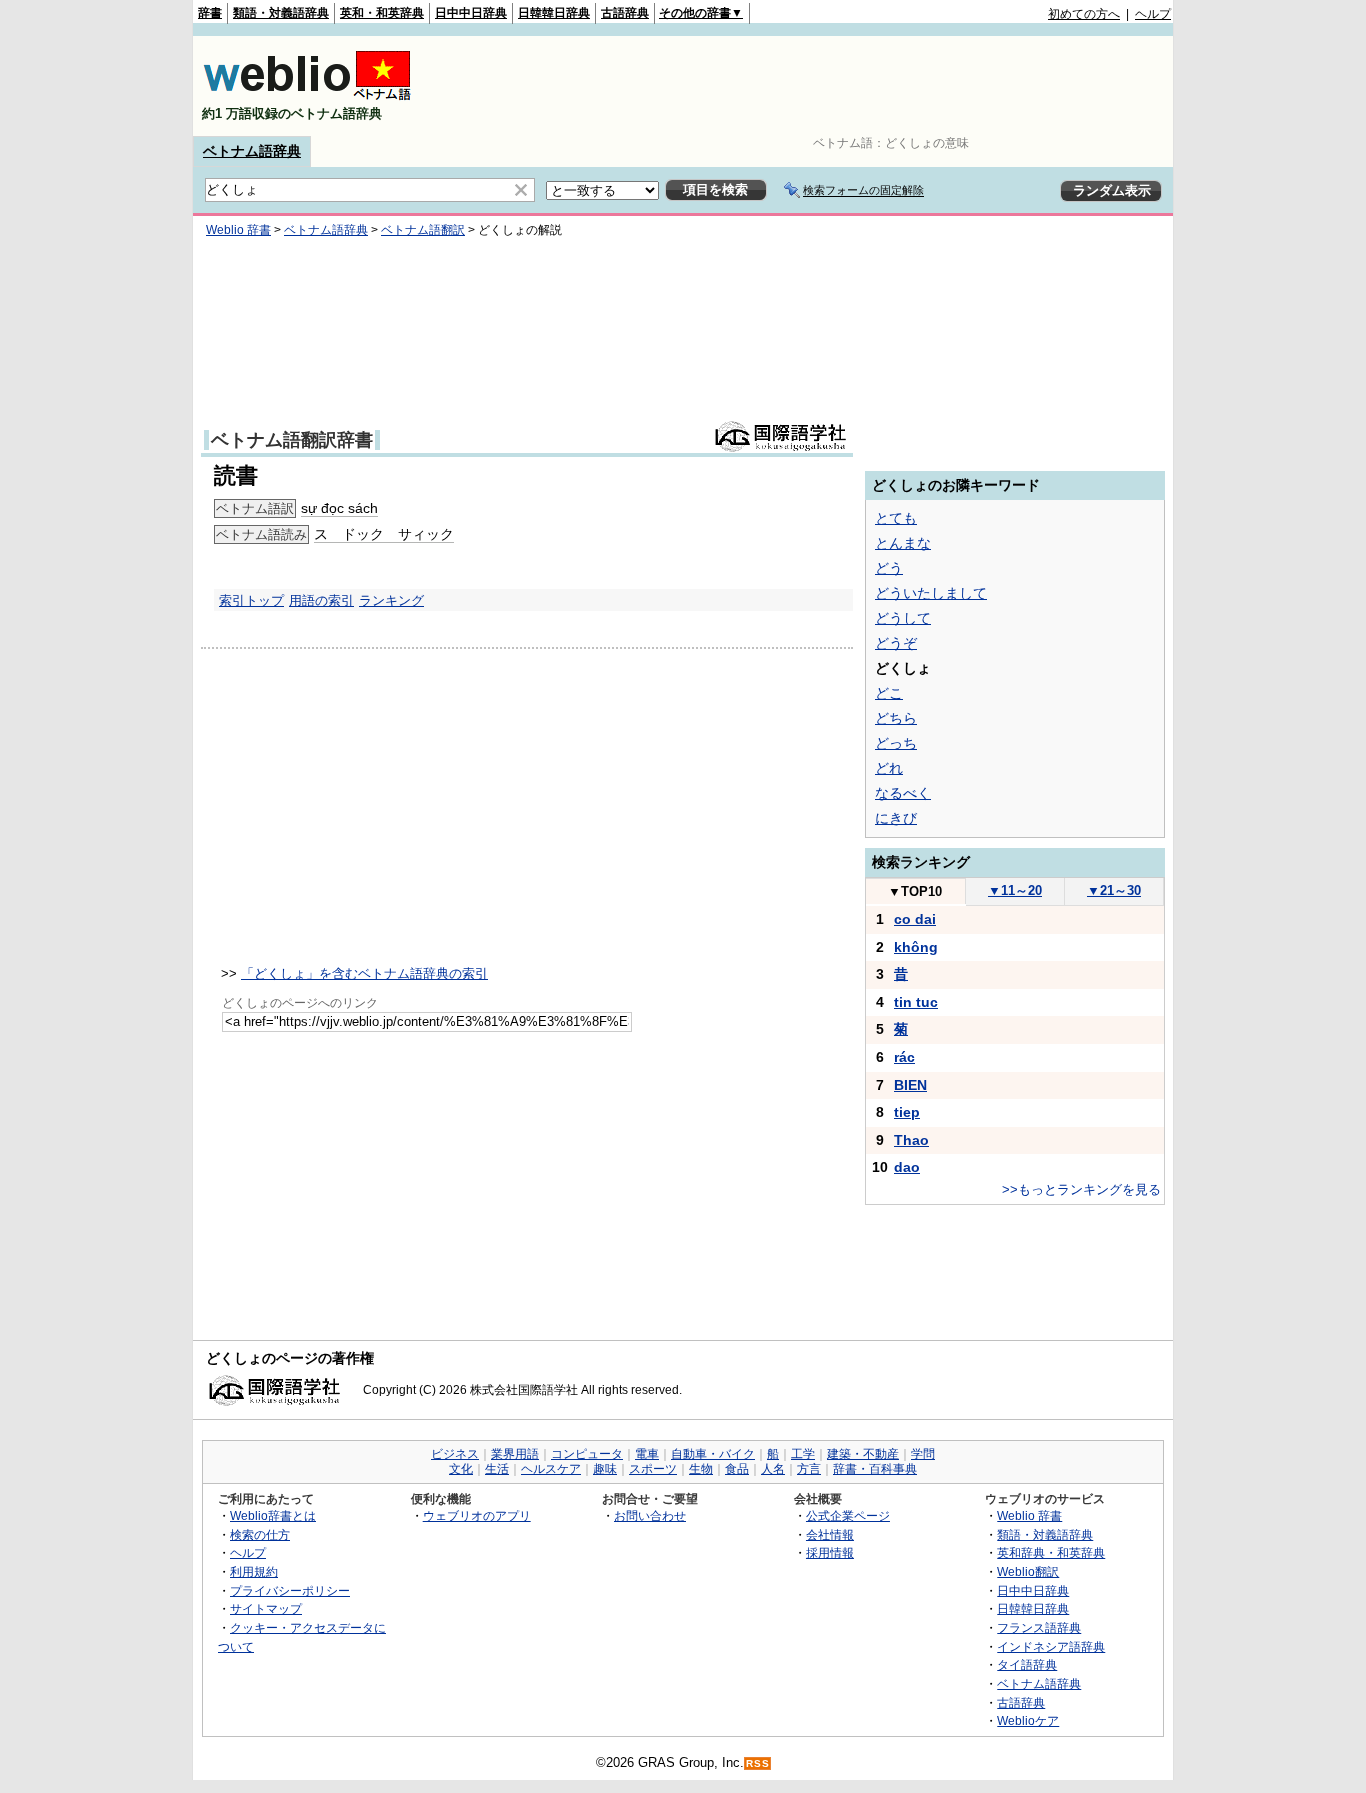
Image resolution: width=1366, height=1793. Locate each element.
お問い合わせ (650, 1515)
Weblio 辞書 (238, 230)
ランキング (391, 600)
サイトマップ (266, 1608)
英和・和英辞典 (382, 13)
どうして (903, 618)
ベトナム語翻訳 (423, 230)
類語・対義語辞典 (281, 13)
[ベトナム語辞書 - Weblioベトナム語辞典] (307, 96)
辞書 (210, 13)
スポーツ (653, 1469)
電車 (647, 1454)
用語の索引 (321, 600)
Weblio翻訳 (1028, 1571)
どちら (896, 718)
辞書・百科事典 (875, 1469)
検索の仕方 (260, 1534)
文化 (461, 1469)
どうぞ (896, 643)
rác (904, 1057)
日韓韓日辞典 (554, 13)
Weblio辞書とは (273, 1515)
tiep (907, 1112)
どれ (889, 768)
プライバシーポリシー (290, 1590)
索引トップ (251, 600)
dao (907, 1167)
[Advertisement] (807, 86)
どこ (889, 693)
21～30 (1114, 890)
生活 (497, 1469)
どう (889, 568)
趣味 (605, 1469)
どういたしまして (931, 593)
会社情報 (830, 1534)
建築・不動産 (863, 1454)
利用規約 (254, 1571)
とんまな (903, 543)
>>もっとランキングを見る (1081, 1189)
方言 (809, 1469)
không (916, 947)
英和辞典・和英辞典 (1051, 1552)
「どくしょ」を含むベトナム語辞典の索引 (364, 973)
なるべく (903, 793)
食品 (737, 1469)
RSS (758, 1763)
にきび (896, 818)
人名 (773, 1469)
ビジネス (455, 1454)
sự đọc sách (339, 508)
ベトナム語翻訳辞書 (292, 440)
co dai (915, 919)
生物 (701, 1469)
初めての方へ (1084, 14)
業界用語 (515, 1454)
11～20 (1015, 890)
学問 (923, 1454)
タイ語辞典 (1027, 1664)
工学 (803, 1454)
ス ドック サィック (384, 534)
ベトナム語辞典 (252, 151)
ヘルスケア (551, 1469)
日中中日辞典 (471, 13)
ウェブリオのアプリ (477, 1515)
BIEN (910, 1085)
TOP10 (915, 891)
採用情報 (830, 1552)
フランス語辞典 (1039, 1627)
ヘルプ (1153, 14)
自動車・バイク (713, 1454)
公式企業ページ (848, 1515)
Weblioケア (1028, 1720)
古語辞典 (625, 13)
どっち (896, 743)
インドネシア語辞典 (1051, 1646)
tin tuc (916, 1002)
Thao (911, 1140)
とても (896, 518)
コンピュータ (587, 1454)
